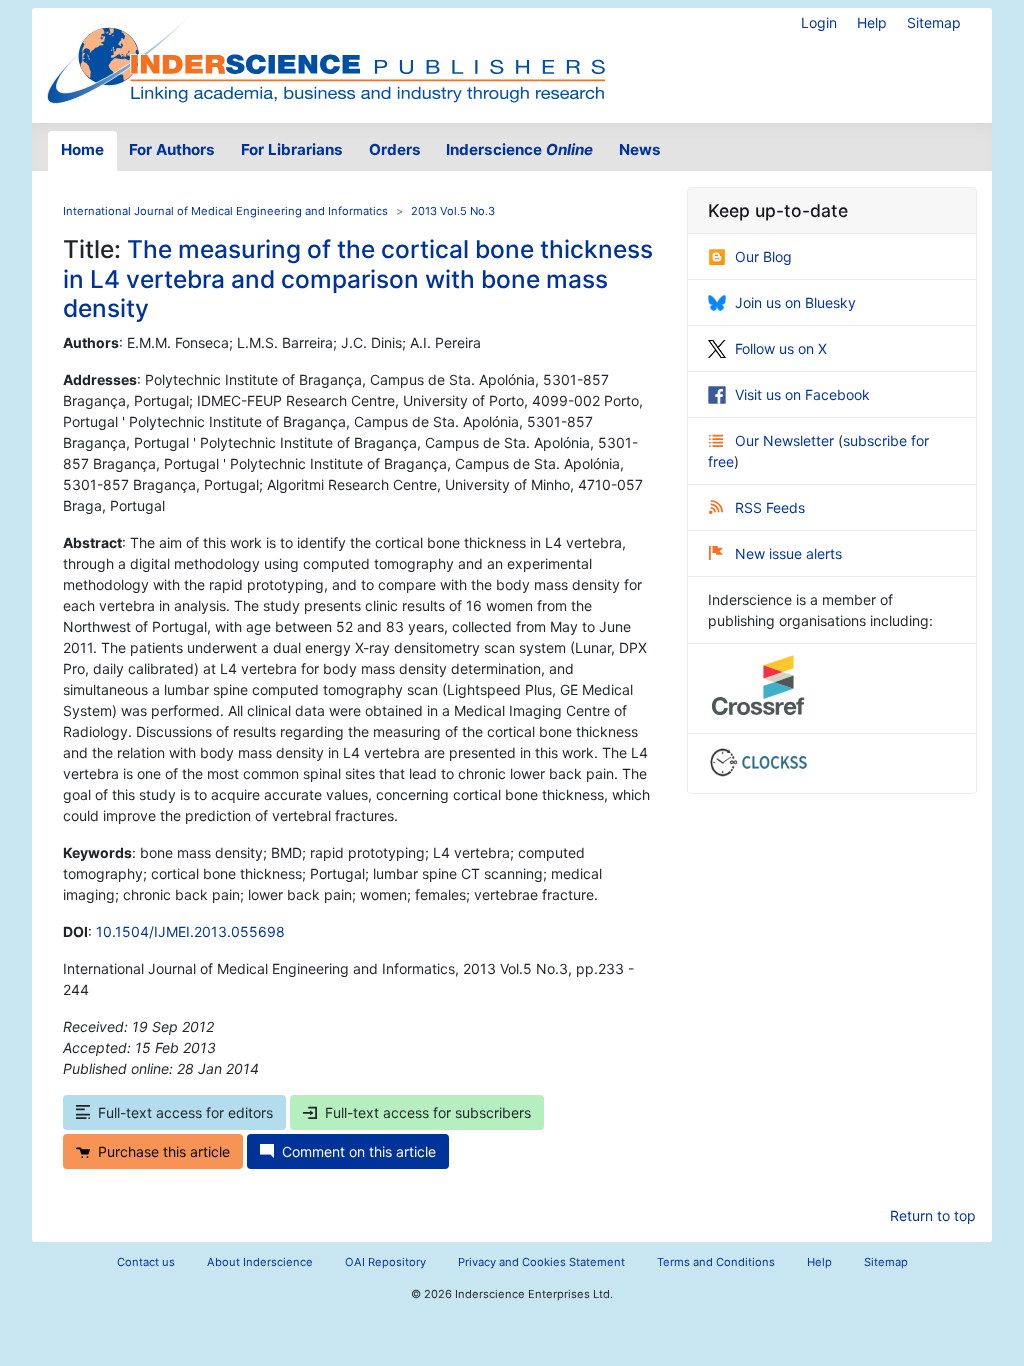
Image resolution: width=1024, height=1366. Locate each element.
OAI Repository (385, 1262)
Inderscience (519, 149)
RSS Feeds (770, 507)
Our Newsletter (786, 440)
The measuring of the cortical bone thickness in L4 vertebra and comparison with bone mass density (358, 278)
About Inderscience (260, 1262)
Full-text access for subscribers (428, 1112)
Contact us (146, 1262)
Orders (395, 149)
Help (872, 22)
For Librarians (292, 149)
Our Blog (763, 256)
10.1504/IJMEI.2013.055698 (190, 931)
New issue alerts (788, 553)
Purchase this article (164, 1151)
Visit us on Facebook (802, 394)
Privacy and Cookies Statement (541, 1262)
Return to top (933, 1215)
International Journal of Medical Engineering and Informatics (225, 211)
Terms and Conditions (716, 1262)
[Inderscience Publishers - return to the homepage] (326, 57)
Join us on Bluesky (795, 302)
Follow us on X (781, 348)
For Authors (172, 149)
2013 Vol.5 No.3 (453, 211)
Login (819, 22)
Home (82, 149)
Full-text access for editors (185, 1112)
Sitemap (934, 22)
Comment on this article (359, 1151)
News (640, 149)
